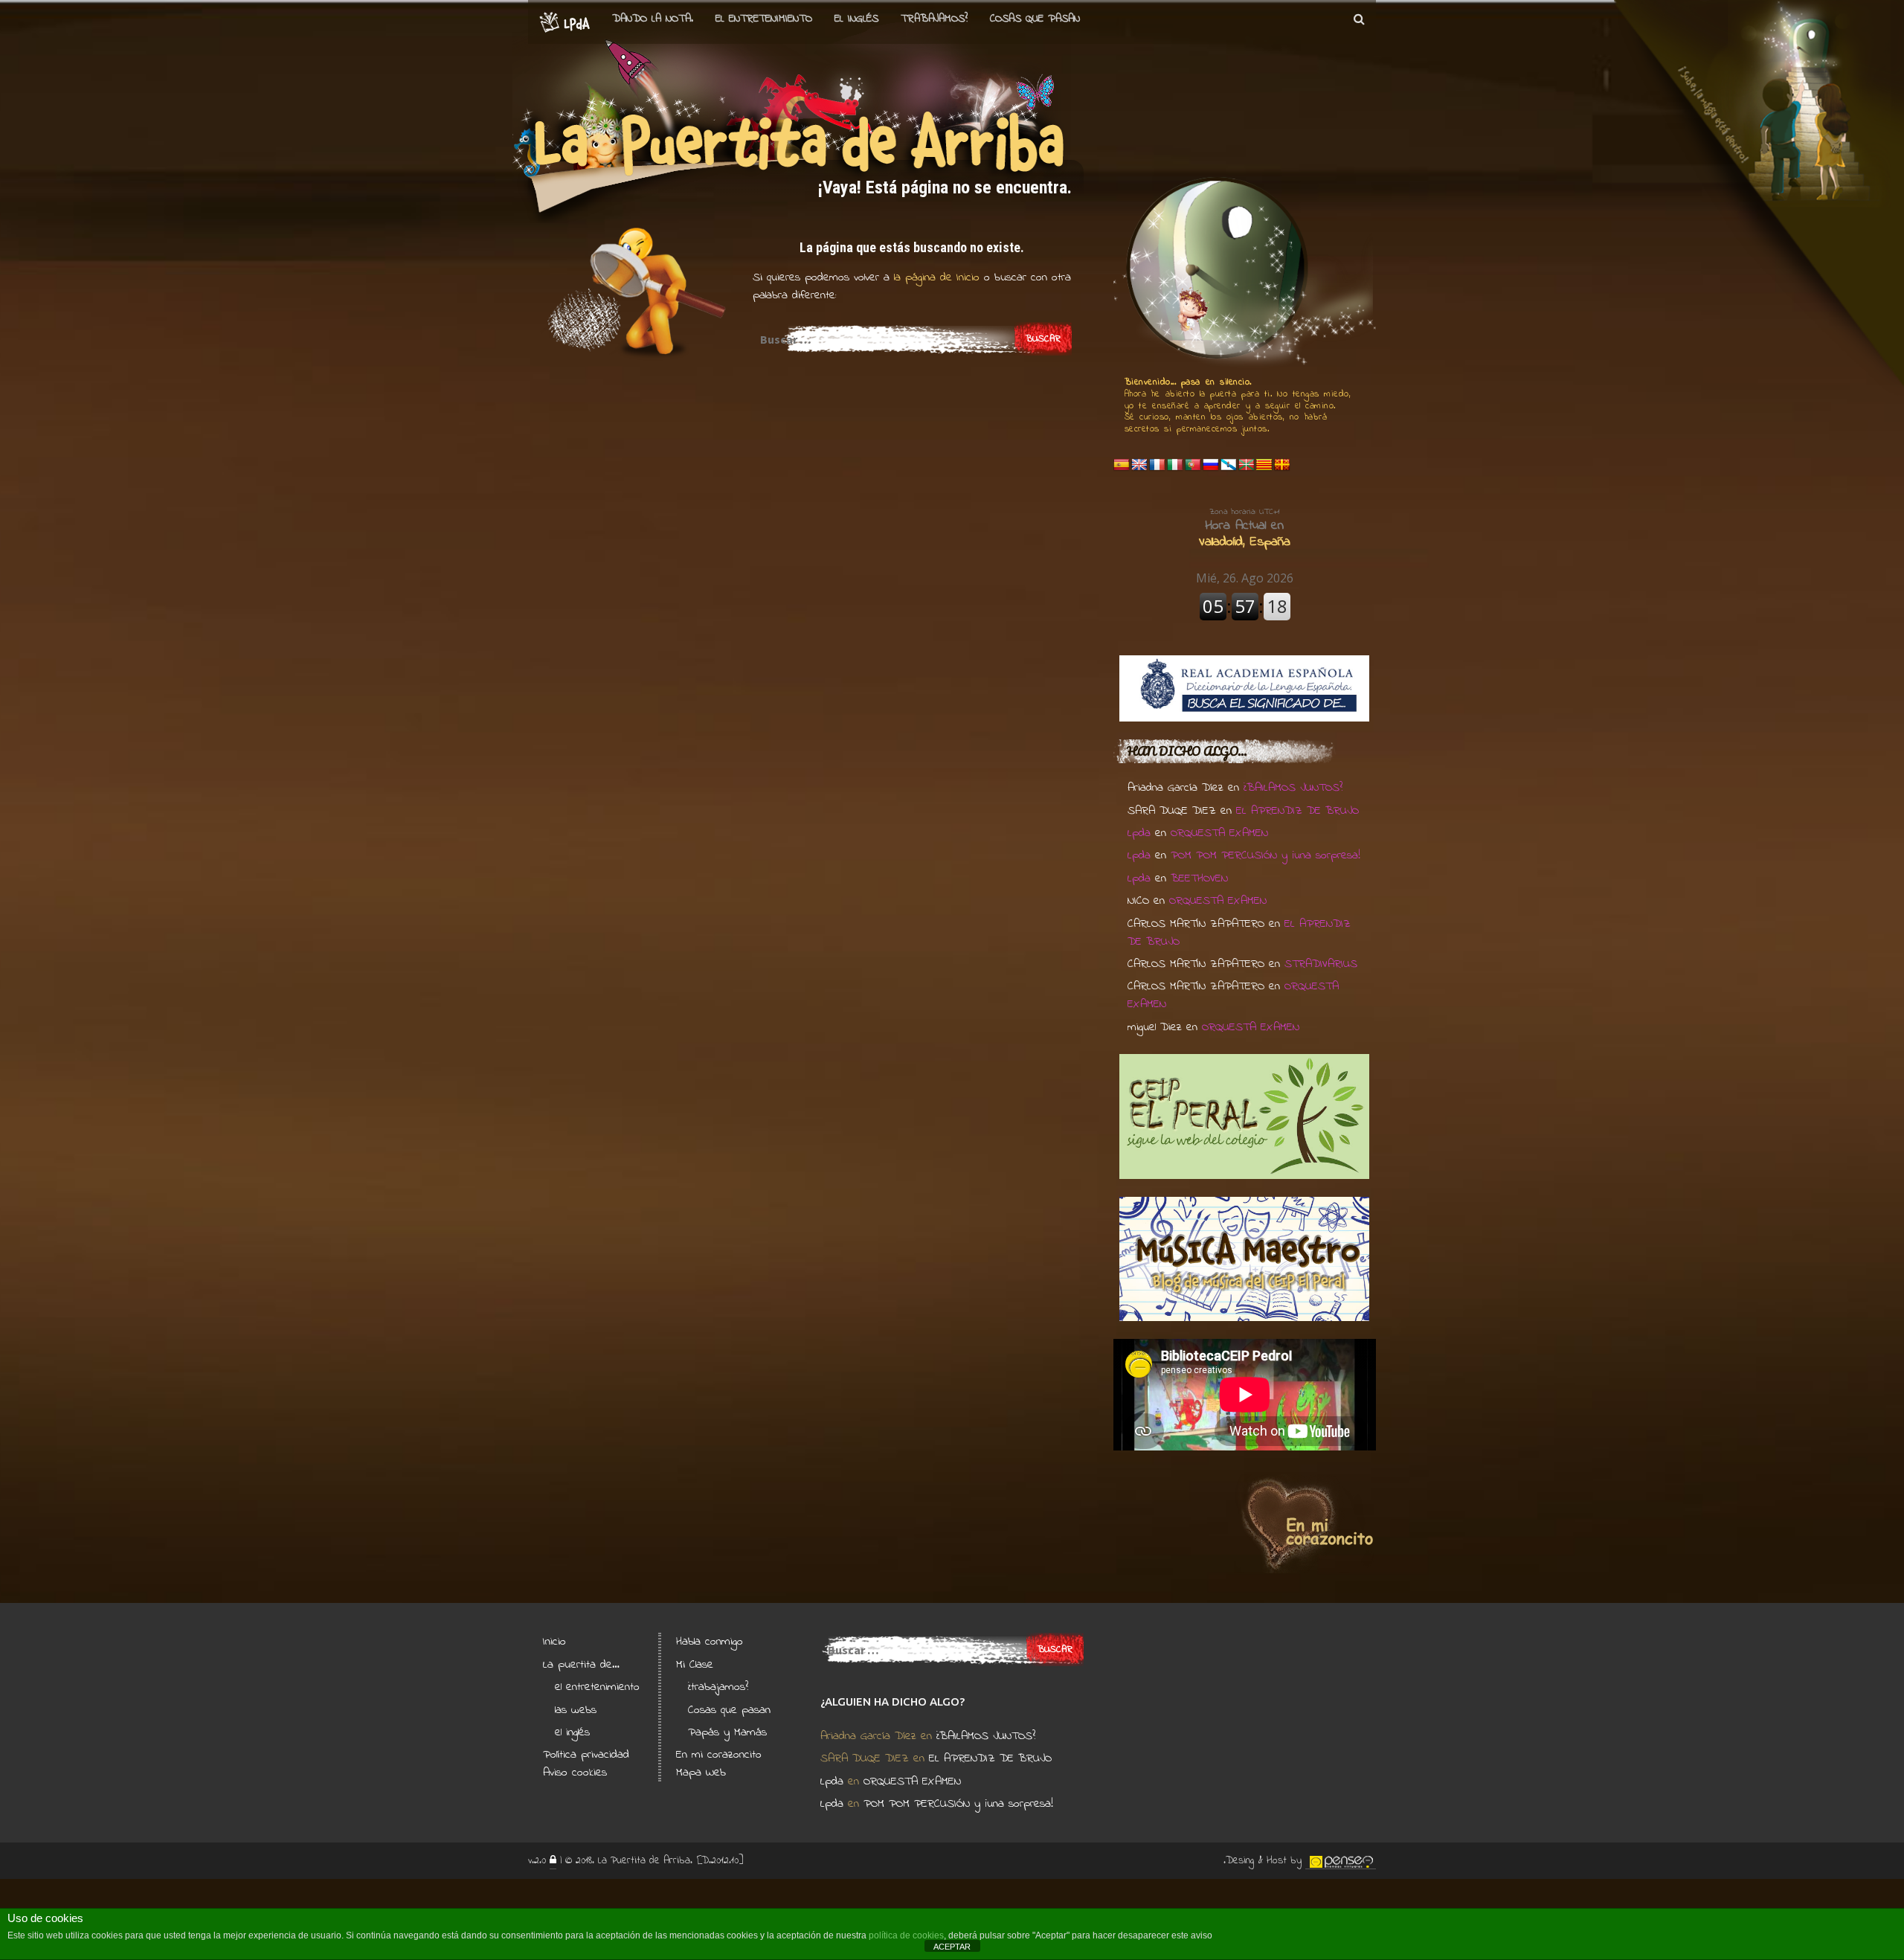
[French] (1157, 465)
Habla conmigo (710, 1642)
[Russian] (1211, 465)
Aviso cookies (575, 1773)
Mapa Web (701, 1773)
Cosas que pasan (1035, 19)
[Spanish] (1122, 465)
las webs (576, 1710)
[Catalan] (1264, 465)
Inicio (554, 1642)
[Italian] (1175, 465)
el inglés (572, 1732)
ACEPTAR (952, 1947)
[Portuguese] (1193, 465)
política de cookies (906, 1935)
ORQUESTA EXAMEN (1219, 833)
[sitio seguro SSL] (553, 1861)
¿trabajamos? (718, 1687)
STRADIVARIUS (1321, 964)
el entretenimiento (764, 19)
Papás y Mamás (727, 1732)
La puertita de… (581, 1665)
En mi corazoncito (719, 1755)
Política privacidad (586, 1755)
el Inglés (856, 19)
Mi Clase (695, 1665)
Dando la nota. (653, 19)
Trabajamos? (934, 19)
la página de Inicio (935, 277)
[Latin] (1282, 465)
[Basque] (1247, 465)
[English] (1139, 465)
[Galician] (1229, 465)
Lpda (1139, 833)
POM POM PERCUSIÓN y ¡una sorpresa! (1265, 855)
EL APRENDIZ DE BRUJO (1297, 811)
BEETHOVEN (1199, 878)
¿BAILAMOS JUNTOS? (1293, 788)
